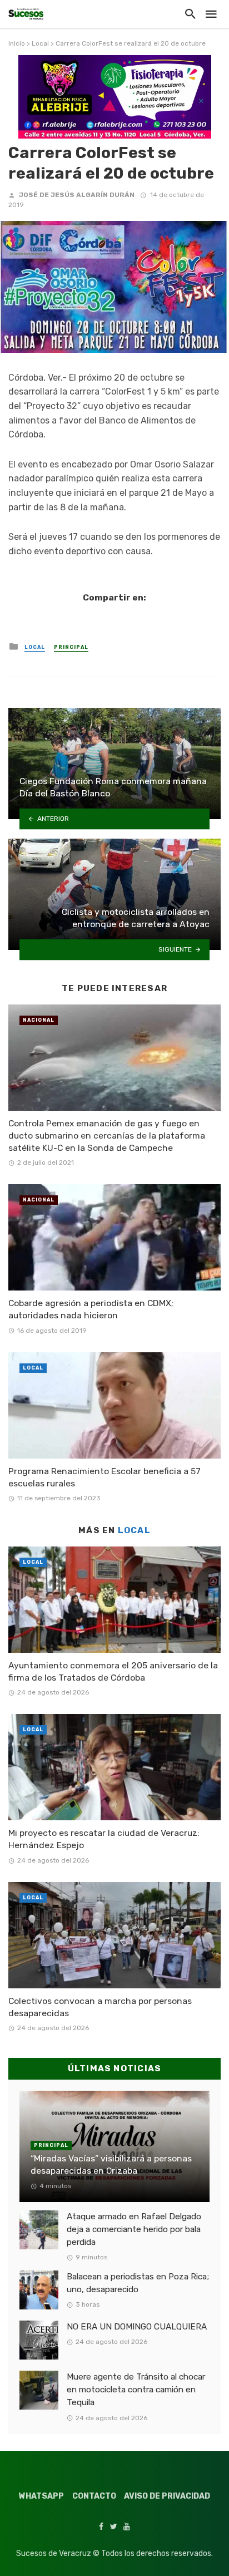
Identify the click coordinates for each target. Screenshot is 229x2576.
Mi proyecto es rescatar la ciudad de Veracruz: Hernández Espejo (104, 1839)
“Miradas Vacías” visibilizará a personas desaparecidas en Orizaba (111, 2164)
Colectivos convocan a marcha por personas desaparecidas (100, 2007)
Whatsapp (41, 2496)
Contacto (94, 2496)
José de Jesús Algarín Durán (77, 195)
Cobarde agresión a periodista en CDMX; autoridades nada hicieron (91, 1309)
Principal (71, 647)
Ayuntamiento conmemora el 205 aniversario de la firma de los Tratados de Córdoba (113, 1671)
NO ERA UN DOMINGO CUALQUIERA (137, 2327)
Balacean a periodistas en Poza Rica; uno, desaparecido (138, 2283)
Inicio (17, 43)
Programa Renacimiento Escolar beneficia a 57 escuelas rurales (104, 1477)
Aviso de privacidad (167, 2496)
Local (40, 43)
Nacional (39, 1020)
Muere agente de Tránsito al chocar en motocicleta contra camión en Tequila (136, 2390)
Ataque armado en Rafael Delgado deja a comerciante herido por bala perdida (134, 2229)
